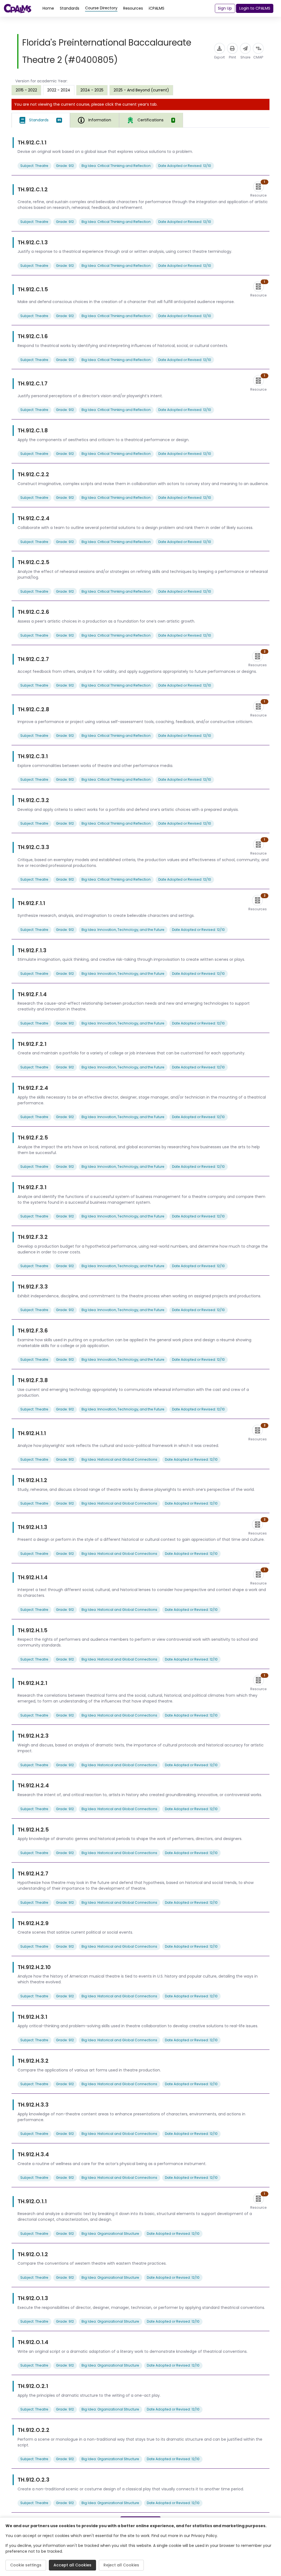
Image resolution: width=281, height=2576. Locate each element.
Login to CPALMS (255, 8)
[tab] (41, 120)
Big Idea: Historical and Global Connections (119, 1459)
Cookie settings (26, 2565)
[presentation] (26, 90)
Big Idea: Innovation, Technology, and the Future (123, 930)
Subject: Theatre (34, 166)
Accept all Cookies (72, 2565)
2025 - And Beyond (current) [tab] (141, 90)
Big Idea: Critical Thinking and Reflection (116, 166)
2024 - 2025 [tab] (92, 90)
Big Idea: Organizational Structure (110, 2234)
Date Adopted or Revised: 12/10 (185, 166)
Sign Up (225, 8)
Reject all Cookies (121, 2565)
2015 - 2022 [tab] (26, 90)
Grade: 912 (65, 166)
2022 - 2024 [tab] (59, 90)
